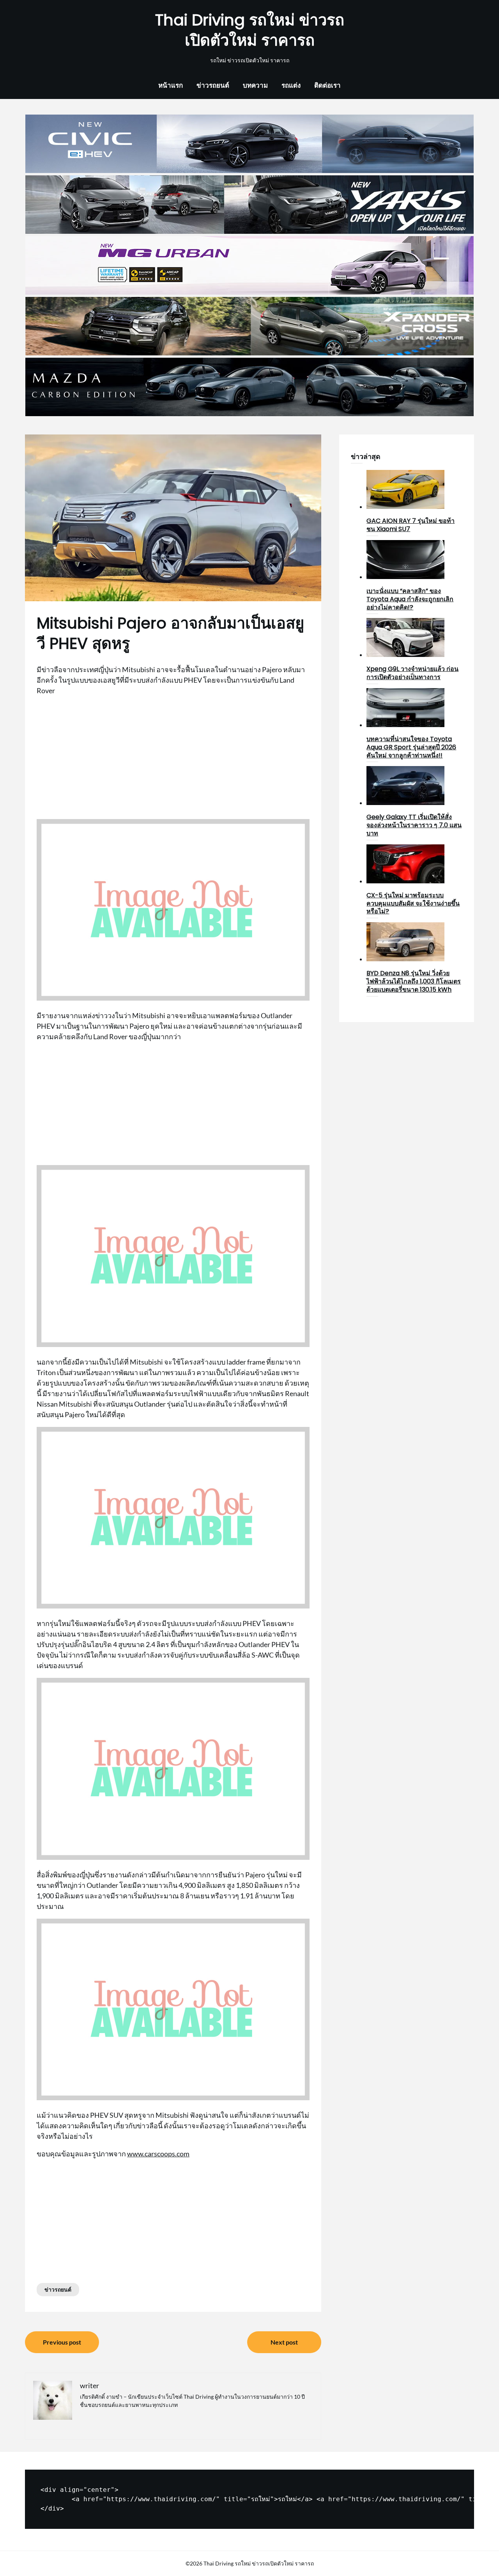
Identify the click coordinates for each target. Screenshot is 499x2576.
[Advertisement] (173, 757)
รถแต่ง (291, 85)
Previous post (62, 2342)
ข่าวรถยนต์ (213, 85)
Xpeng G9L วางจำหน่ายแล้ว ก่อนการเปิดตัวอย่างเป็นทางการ (412, 673)
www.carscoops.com (158, 2154)
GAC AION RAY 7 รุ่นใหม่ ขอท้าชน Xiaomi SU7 (411, 525)
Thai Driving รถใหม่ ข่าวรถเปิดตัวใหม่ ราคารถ (250, 30)
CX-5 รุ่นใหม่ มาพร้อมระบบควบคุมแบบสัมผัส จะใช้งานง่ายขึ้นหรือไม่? (413, 903)
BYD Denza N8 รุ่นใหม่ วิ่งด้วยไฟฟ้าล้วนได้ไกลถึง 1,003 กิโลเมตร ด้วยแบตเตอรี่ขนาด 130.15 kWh (414, 981)
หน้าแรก (171, 85)
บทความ (255, 85)
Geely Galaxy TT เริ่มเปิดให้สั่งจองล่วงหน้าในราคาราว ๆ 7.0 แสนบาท (414, 825)
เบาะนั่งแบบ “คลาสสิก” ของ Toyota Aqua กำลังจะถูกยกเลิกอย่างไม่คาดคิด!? (410, 599)
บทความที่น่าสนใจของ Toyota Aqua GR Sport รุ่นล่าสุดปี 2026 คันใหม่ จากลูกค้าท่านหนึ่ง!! (411, 747)
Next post (284, 2342)
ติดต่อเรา (327, 85)
